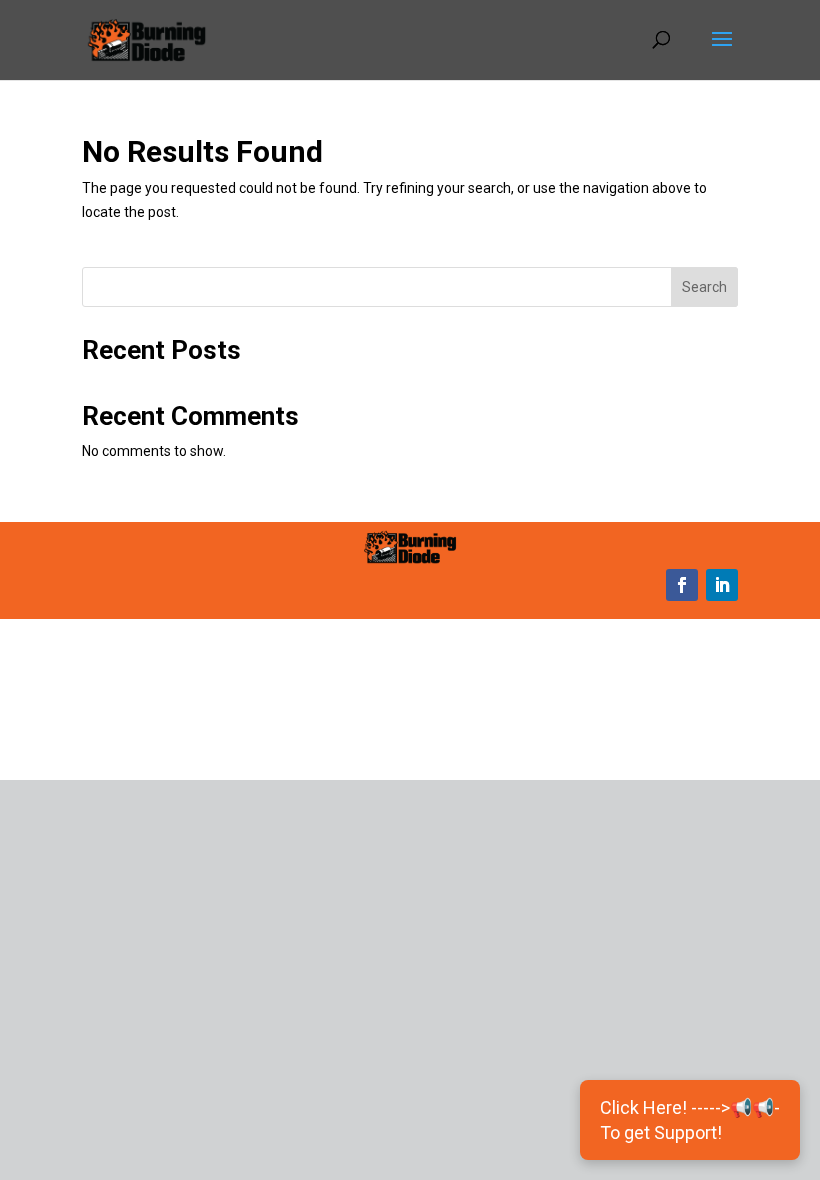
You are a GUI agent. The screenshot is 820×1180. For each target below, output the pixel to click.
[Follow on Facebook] (682, 585)
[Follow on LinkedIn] (722, 585)
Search (704, 287)
